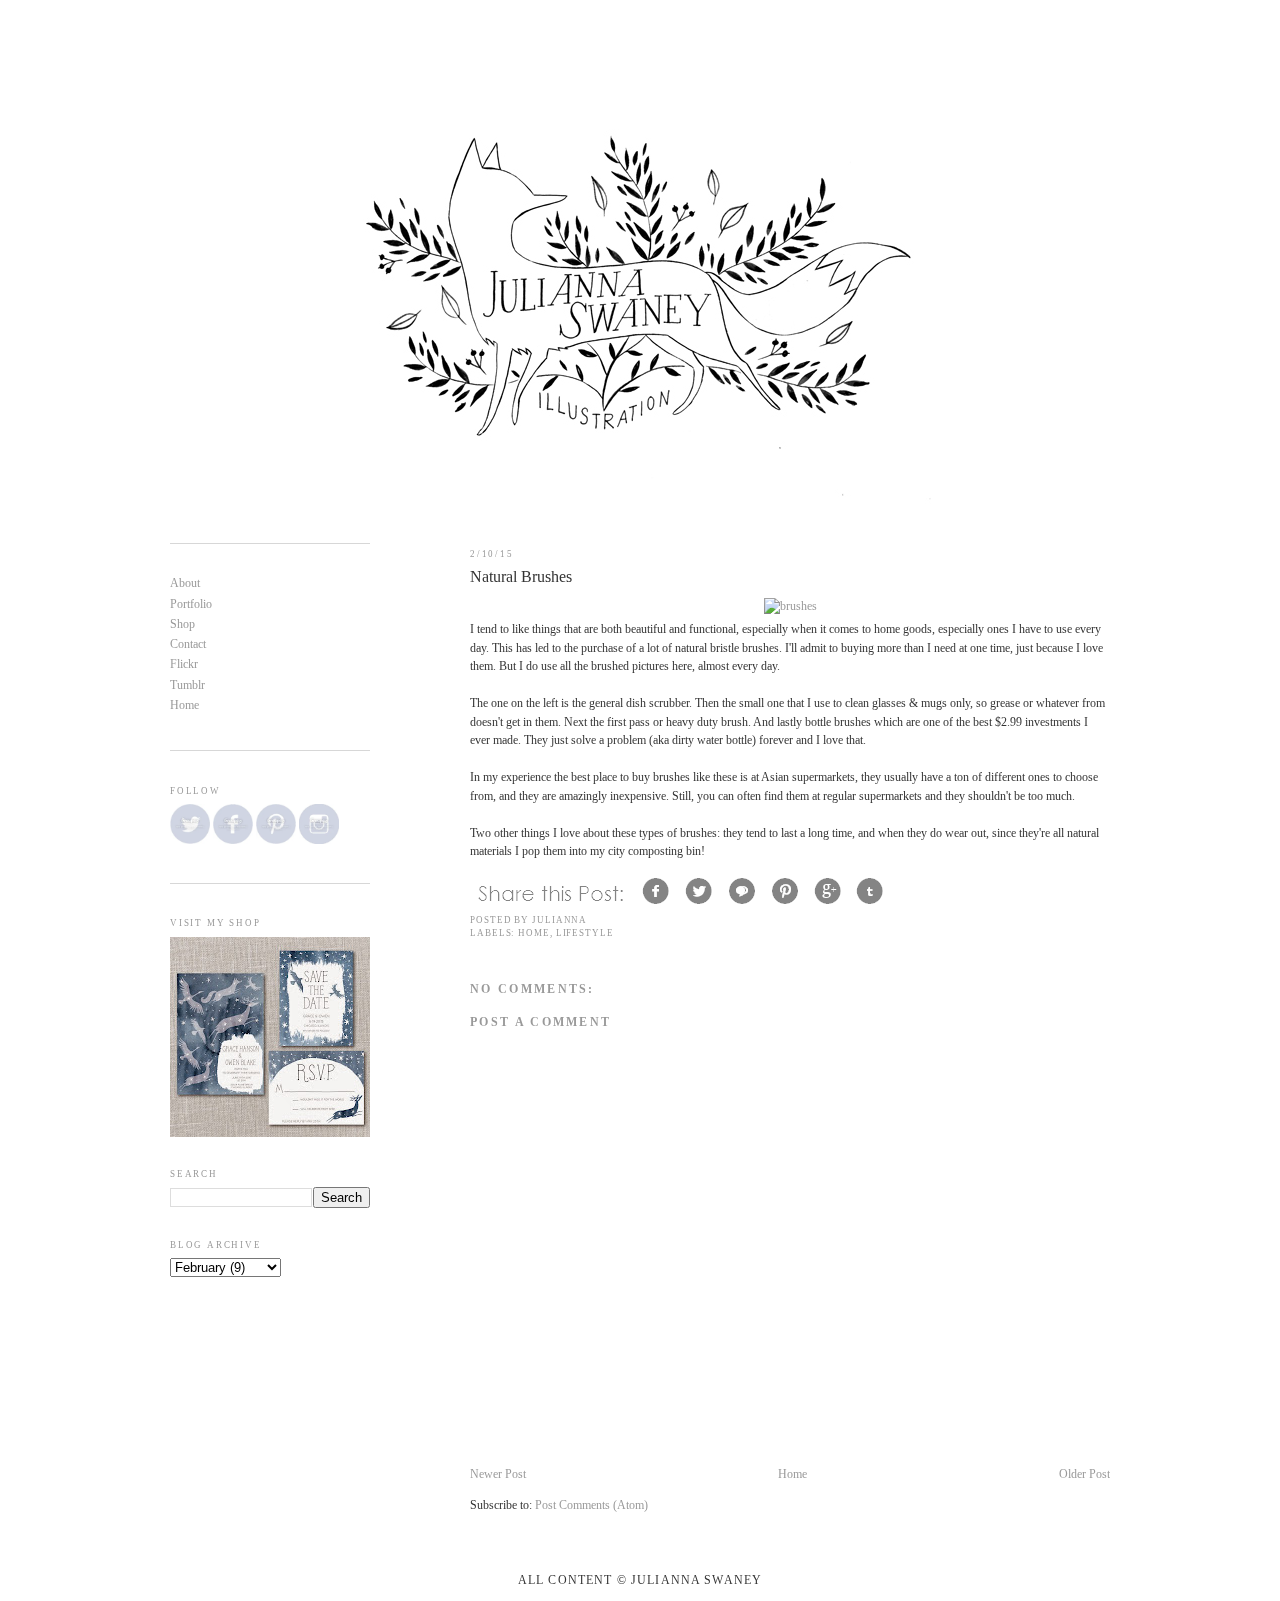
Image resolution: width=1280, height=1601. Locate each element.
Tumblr (187, 685)
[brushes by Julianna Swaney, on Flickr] (790, 606)
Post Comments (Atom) (591, 1505)
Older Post (1084, 1474)
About (185, 583)
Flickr (184, 664)
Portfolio (191, 604)
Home (534, 933)
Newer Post (498, 1474)
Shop (182, 624)
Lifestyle (585, 933)
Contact (188, 644)
